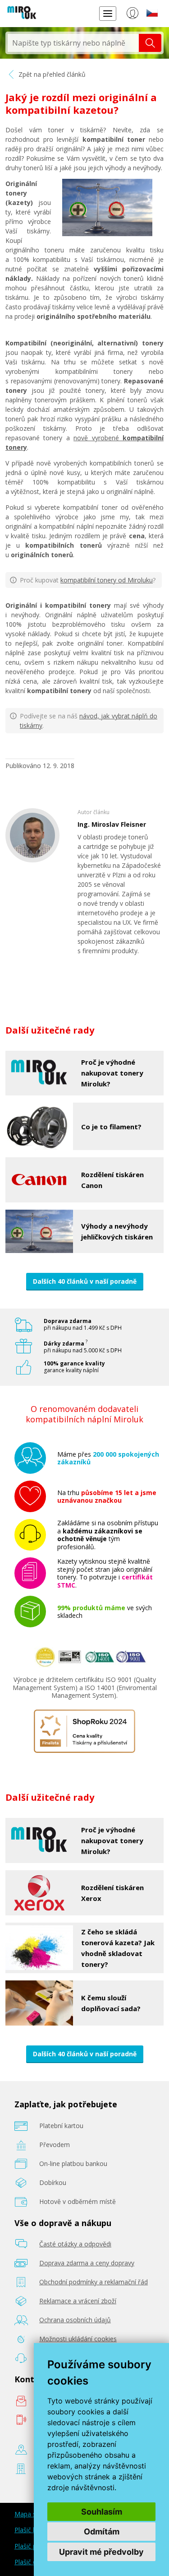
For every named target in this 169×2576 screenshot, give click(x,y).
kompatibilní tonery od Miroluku (107, 580)
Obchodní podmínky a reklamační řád (94, 2282)
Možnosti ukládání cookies (78, 2339)
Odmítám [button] (102, 2532)
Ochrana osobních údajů (75, 2320)
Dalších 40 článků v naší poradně (85, 1281)
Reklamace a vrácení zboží (78, 2301)
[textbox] (73, 43)
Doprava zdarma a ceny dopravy (87, 2263)
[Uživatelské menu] (132, 15)
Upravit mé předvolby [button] (101, 2552)
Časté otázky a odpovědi (75, 2244)
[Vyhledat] (150, 43)
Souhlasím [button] (102, 2512)
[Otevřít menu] (108, 13)
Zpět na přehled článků (51, 74)
